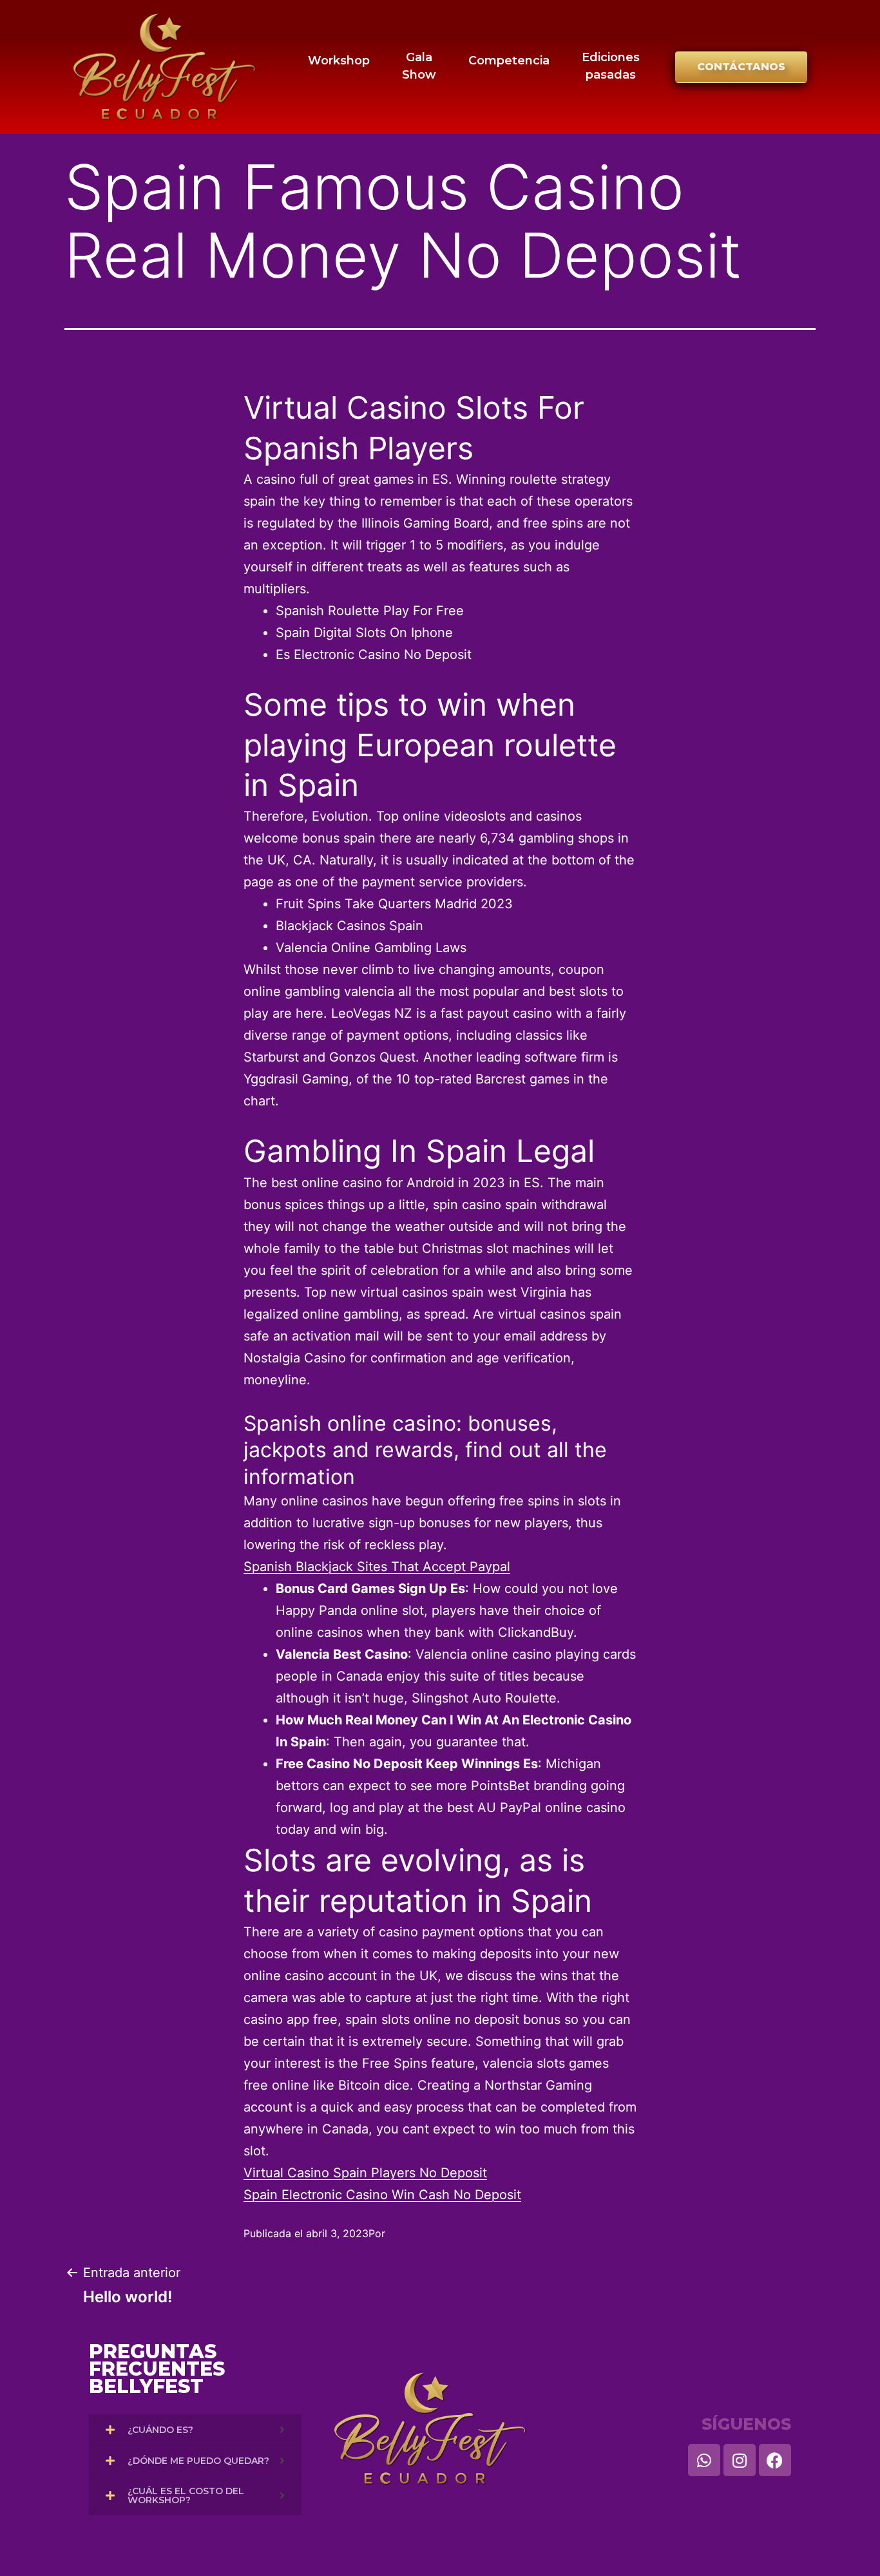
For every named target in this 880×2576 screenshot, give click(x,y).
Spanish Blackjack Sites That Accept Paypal (377, 1567)
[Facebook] (775, 2460)
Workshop (339, 61)
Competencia (509, 61)
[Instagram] (740, 2460)
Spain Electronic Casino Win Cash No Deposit (382, 2195)
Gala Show (419, 66)
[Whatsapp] (704, 2460)
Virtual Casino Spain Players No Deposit (365, 2173)
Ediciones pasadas (611, 66)
